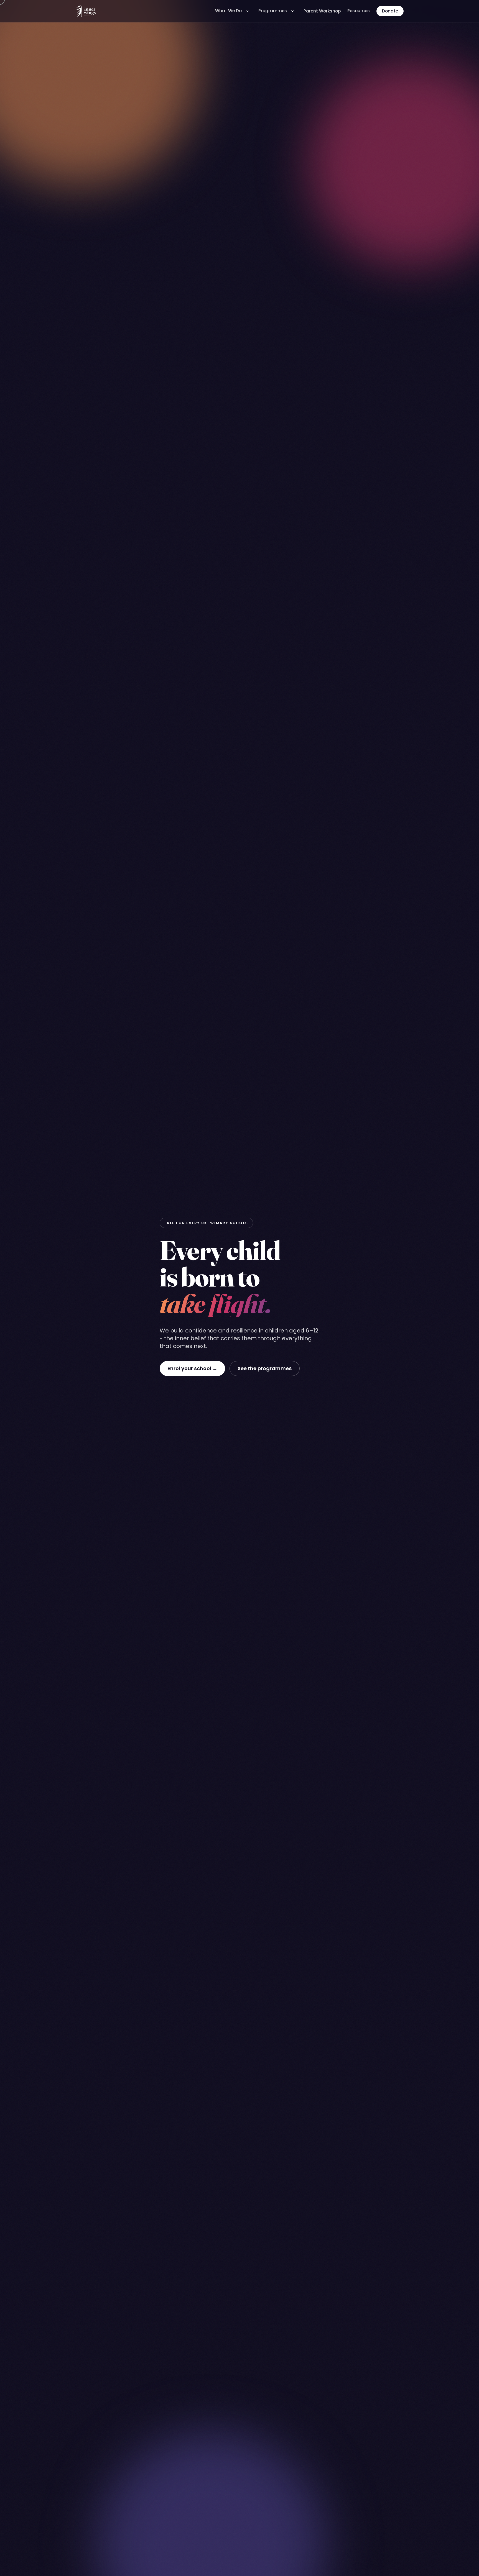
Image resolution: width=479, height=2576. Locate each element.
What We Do (228, 11)
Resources (359, 11)
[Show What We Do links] (247, 11)
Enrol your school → (192, 1368)
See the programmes (265, 1368)
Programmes (273, 11)
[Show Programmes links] (292, 11)
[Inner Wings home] (86, 11)
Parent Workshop (322, 11)
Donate (390, 11)
